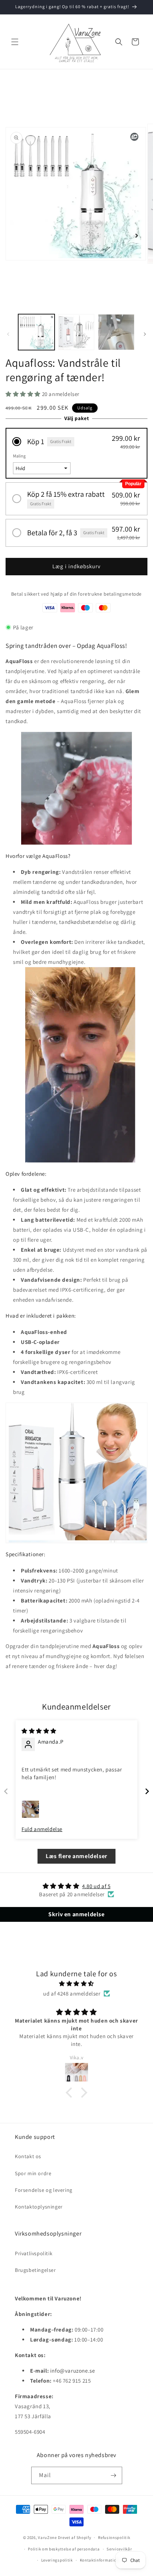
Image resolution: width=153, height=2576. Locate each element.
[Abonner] (114, 2475)
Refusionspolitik (114, 2537)
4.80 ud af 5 (96, 1886)
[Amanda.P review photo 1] (30, 1809)
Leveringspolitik (57, 2560)
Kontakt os (28, 2156)
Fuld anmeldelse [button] (42, 1829)
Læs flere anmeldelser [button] (76, 1856)
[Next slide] (147, 1791)
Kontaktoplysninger (39, 2207)
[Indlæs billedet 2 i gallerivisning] (76, 332)
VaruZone (48, 2537)
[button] (15, 42)
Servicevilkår (119, 2549)
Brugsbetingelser (35, 2270)
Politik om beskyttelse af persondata (64, 2549)
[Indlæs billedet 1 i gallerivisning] (36, 332)
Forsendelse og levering (44, 2190)
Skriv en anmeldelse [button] (76, 1914)
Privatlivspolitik (34, 2253)
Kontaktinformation (100, 2560)
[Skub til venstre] (8, 334)
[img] (39, 1731)
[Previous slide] (6, 1791)
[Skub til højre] (145, 334)
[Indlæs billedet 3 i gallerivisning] (116, 332)
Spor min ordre (33, 2173)
